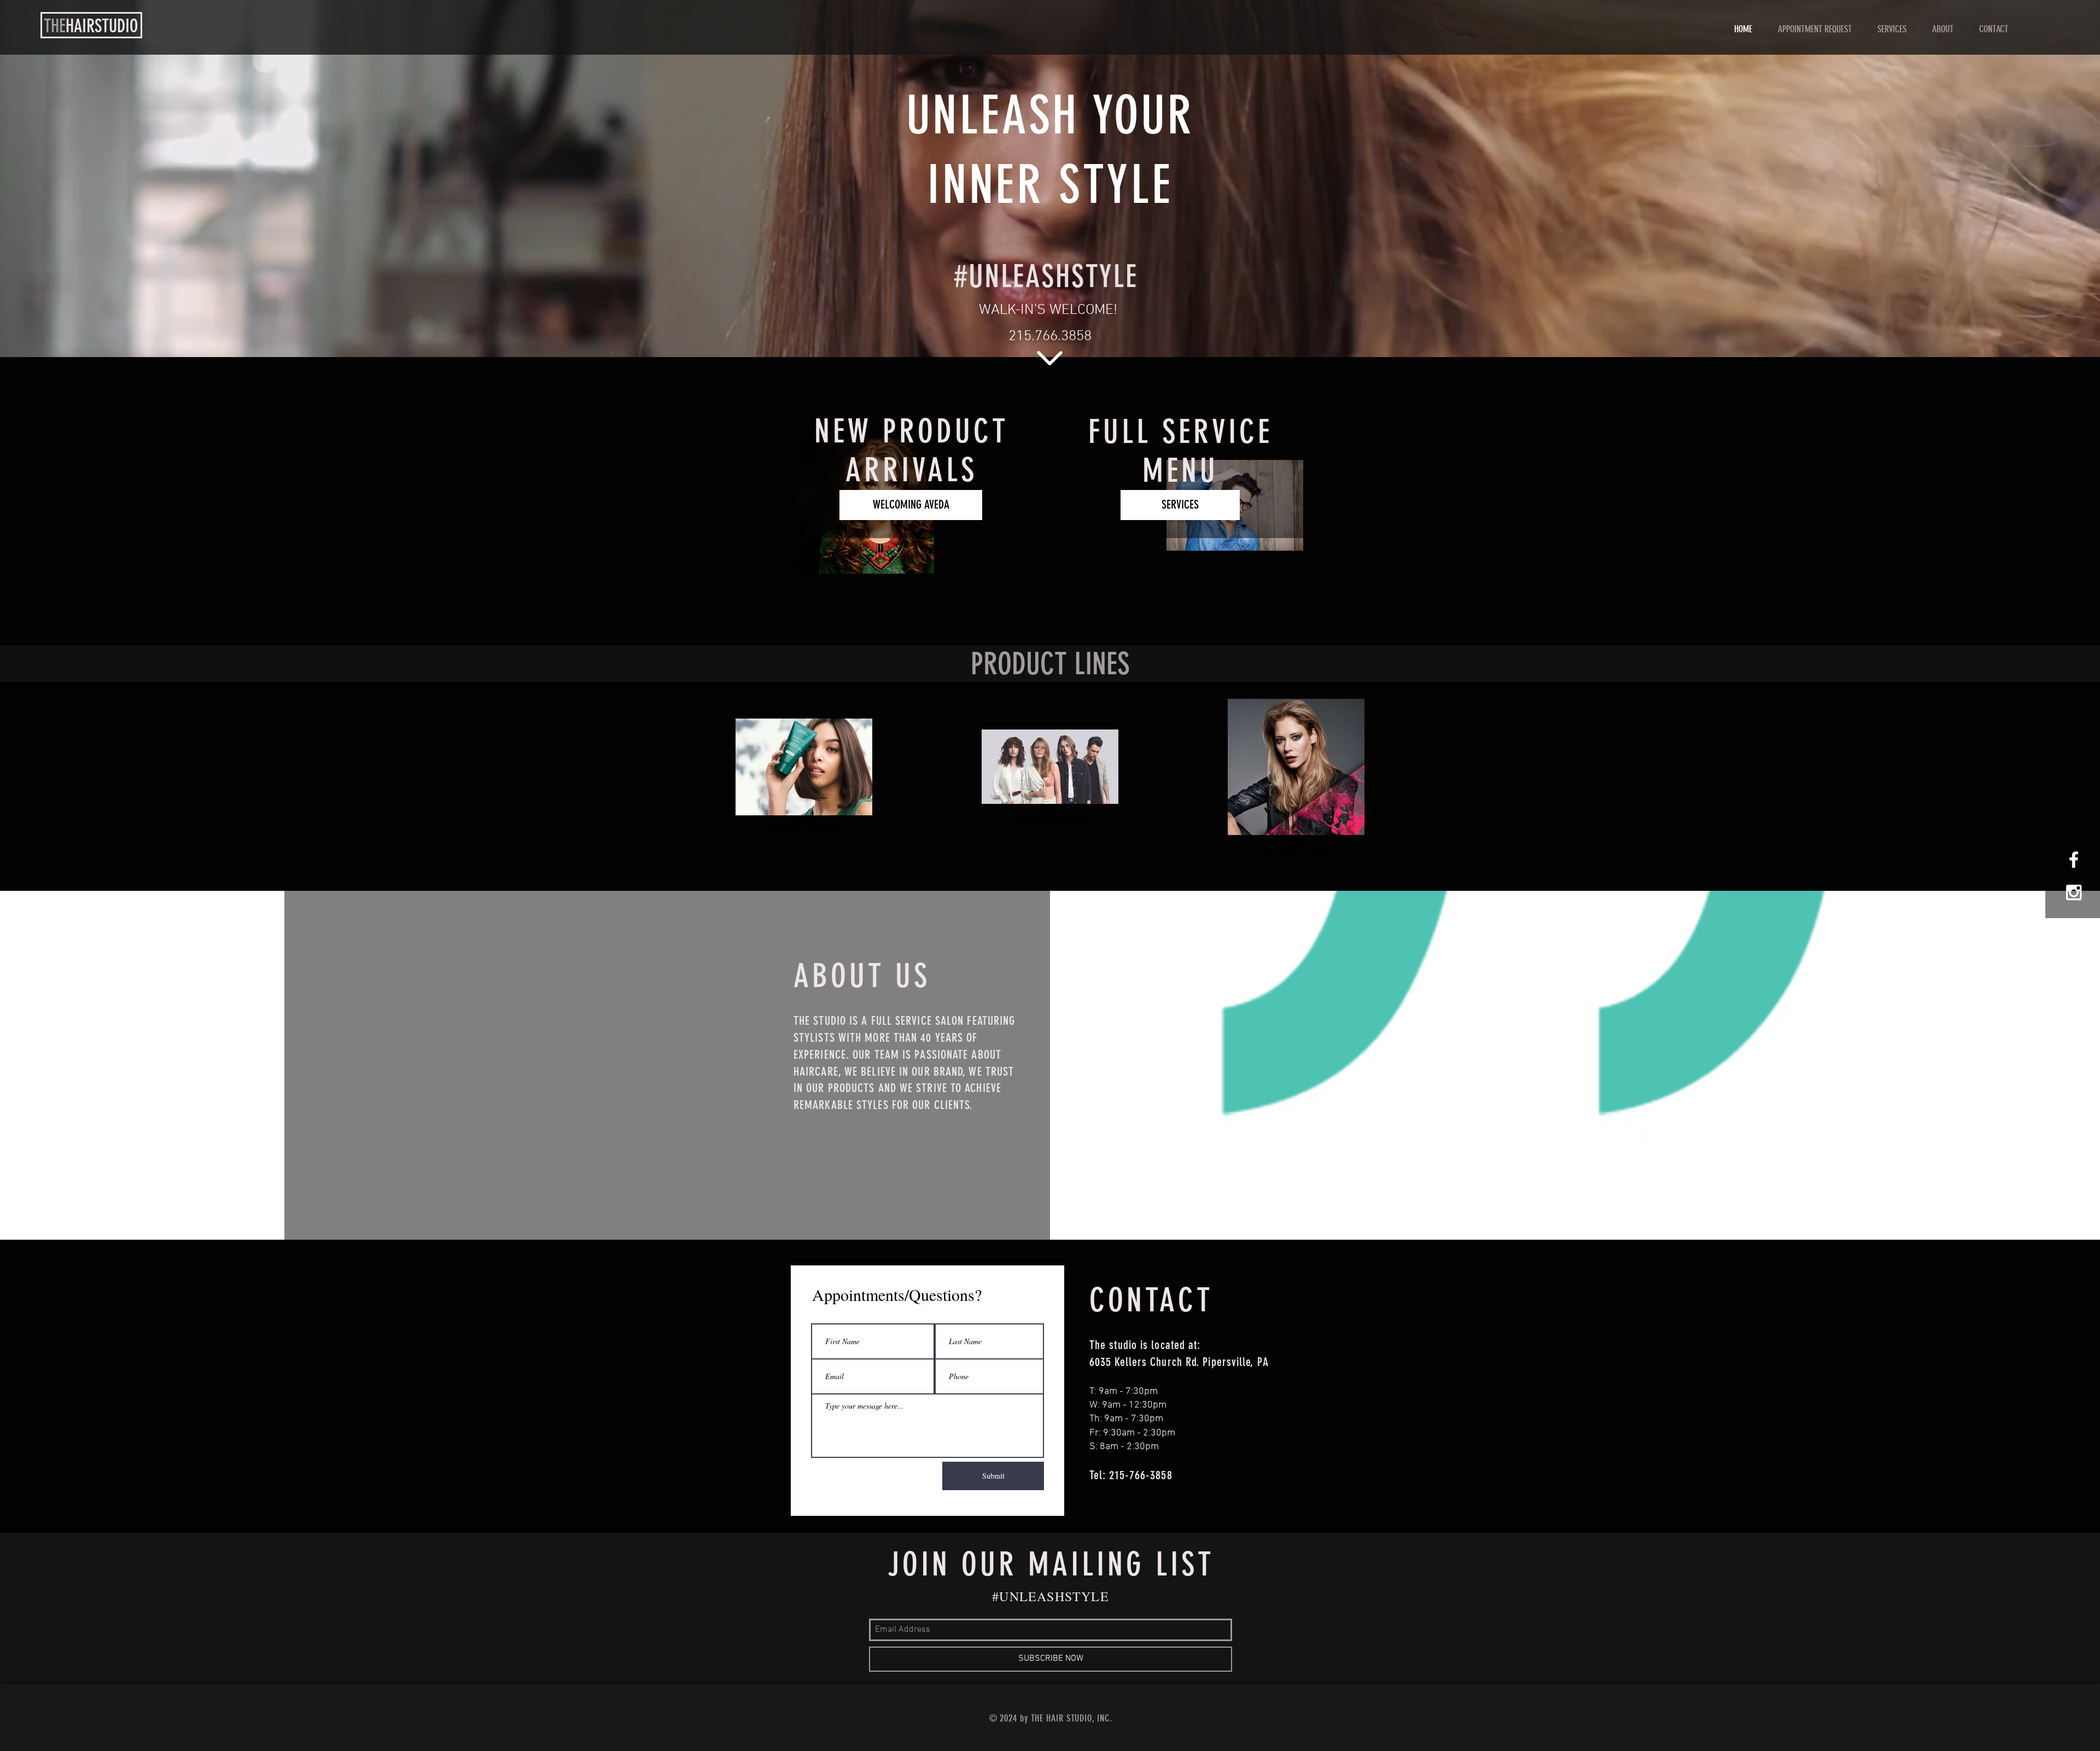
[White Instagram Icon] (2074, 892)
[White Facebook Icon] (2074, 860)
